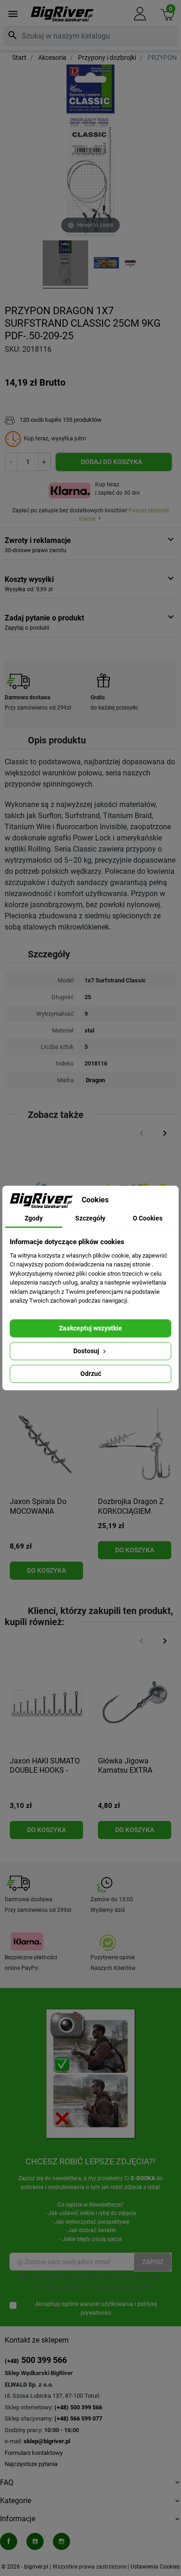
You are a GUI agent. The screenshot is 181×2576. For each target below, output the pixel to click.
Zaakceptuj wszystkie (90, 1328)
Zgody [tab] (34, 1218)
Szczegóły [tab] (90, 1218)
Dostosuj (87, 1351)
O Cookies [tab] (148, 1218)
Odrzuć (91, 1374)
